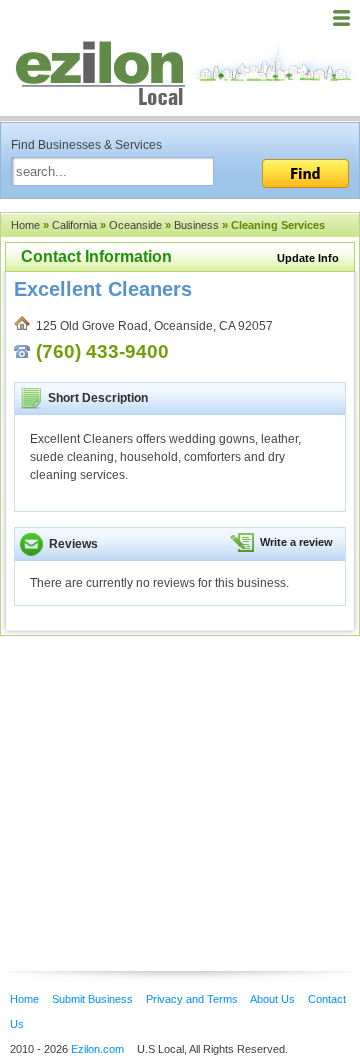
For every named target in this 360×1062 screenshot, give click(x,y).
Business (196, 225)
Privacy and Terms (192, 999)
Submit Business (92, 999)
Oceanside (135, 225)
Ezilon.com (97, 1049)
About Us (272, 999)
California (74, 225)
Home (25, 225)
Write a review (296, 542)
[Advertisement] (160, 773)
